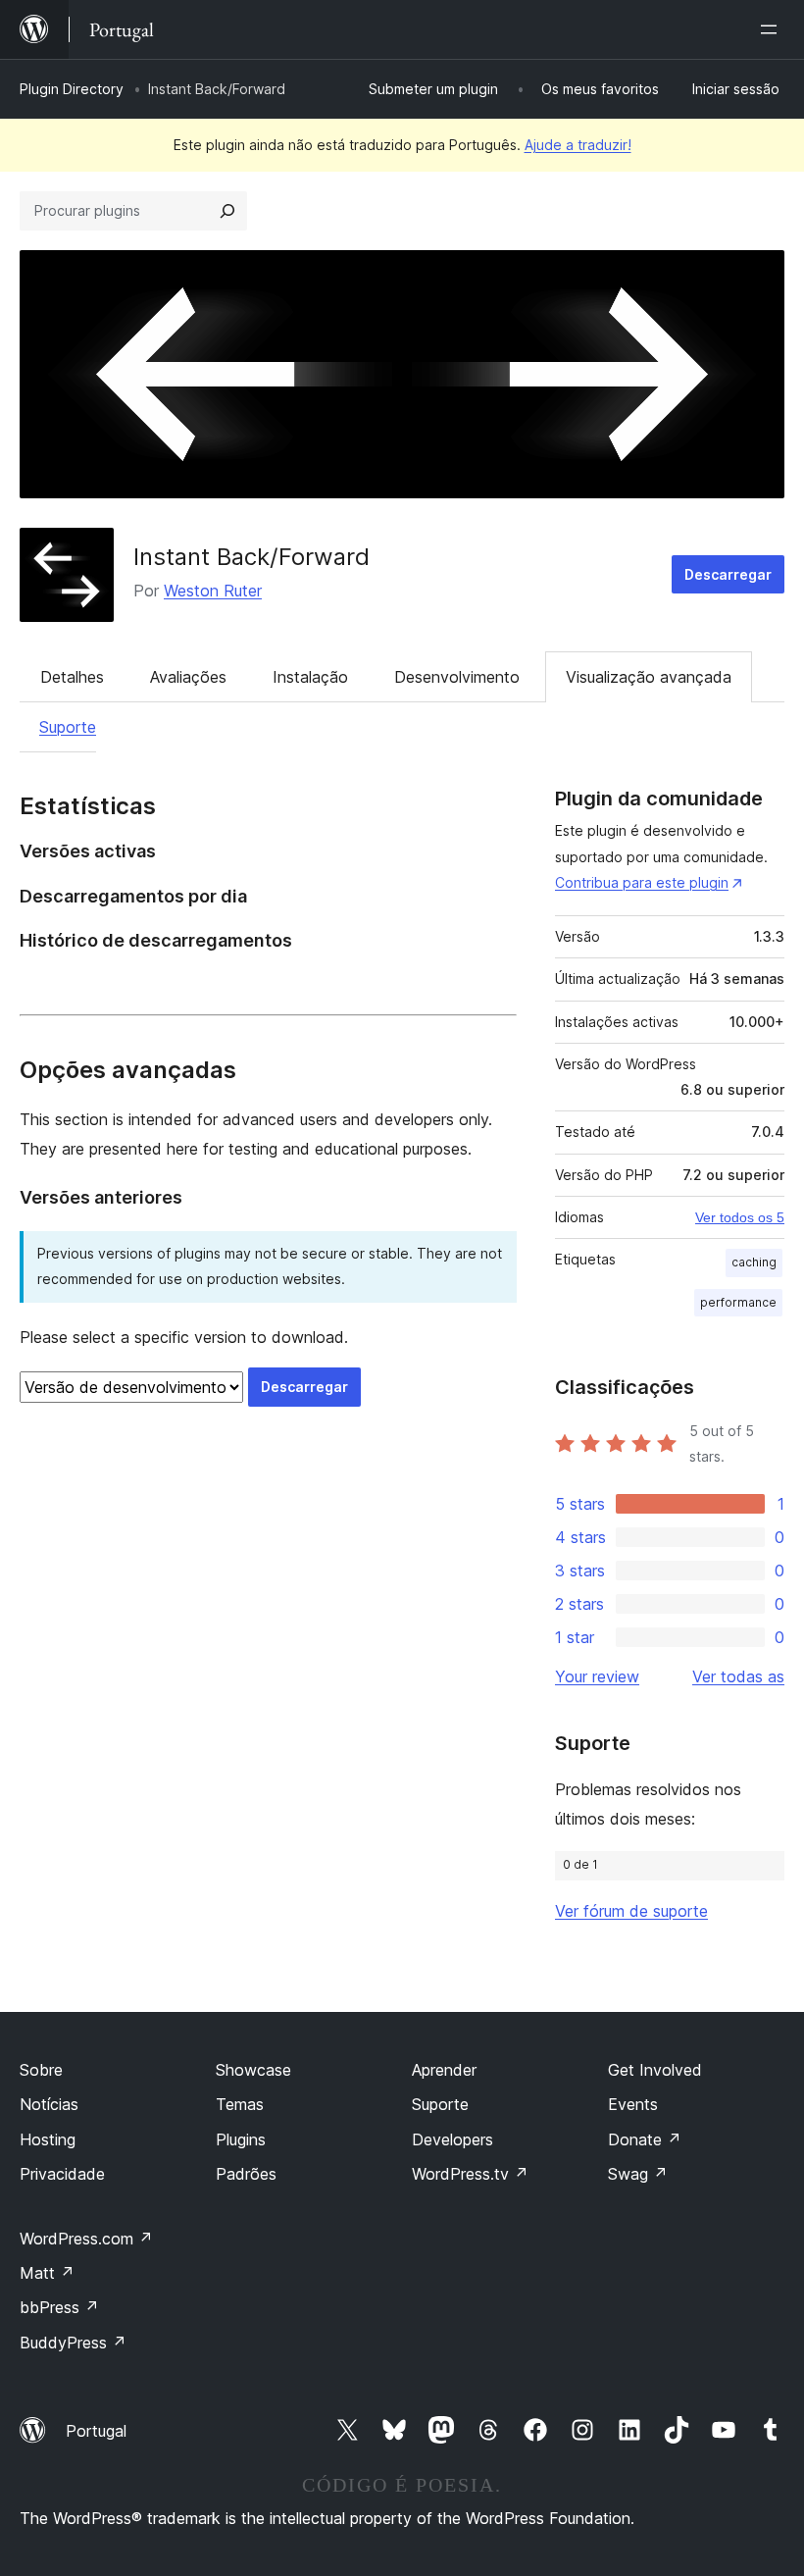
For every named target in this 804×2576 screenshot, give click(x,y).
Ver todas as (738, 1676)
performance (738, 1302)
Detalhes (72, 677)
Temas (240, 2104)
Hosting (48, 2139)
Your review (597, 1676)
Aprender (444, 2070)
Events (633, 2104)
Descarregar (728, 574)
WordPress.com (86, 2239)
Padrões (246, 2174)
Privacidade (62, 2174)
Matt (47, 2273)
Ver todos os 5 (740, 1217)
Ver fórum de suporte (631, 1911)
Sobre (41, 2070)
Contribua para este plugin (642, 882)
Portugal (96, 2431)
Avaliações (188, 677)
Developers (452, 2139)
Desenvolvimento (457, 677)
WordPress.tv (470, 2174)
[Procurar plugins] (227, 211)
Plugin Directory (72, 89)
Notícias (49, 2104)
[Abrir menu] (773, 29)
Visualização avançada (649, 677)
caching (754, 1262)
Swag (638, 2174)
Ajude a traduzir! (578, 145)
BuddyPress (73, 2343)
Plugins (241, 2139)
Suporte (68, 727)
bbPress (59, 2307)
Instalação (310, 677)
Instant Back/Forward (251, 557)
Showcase (253, 2070)
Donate (645, 2139)
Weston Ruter (213, 591)
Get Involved (655, 2070)
